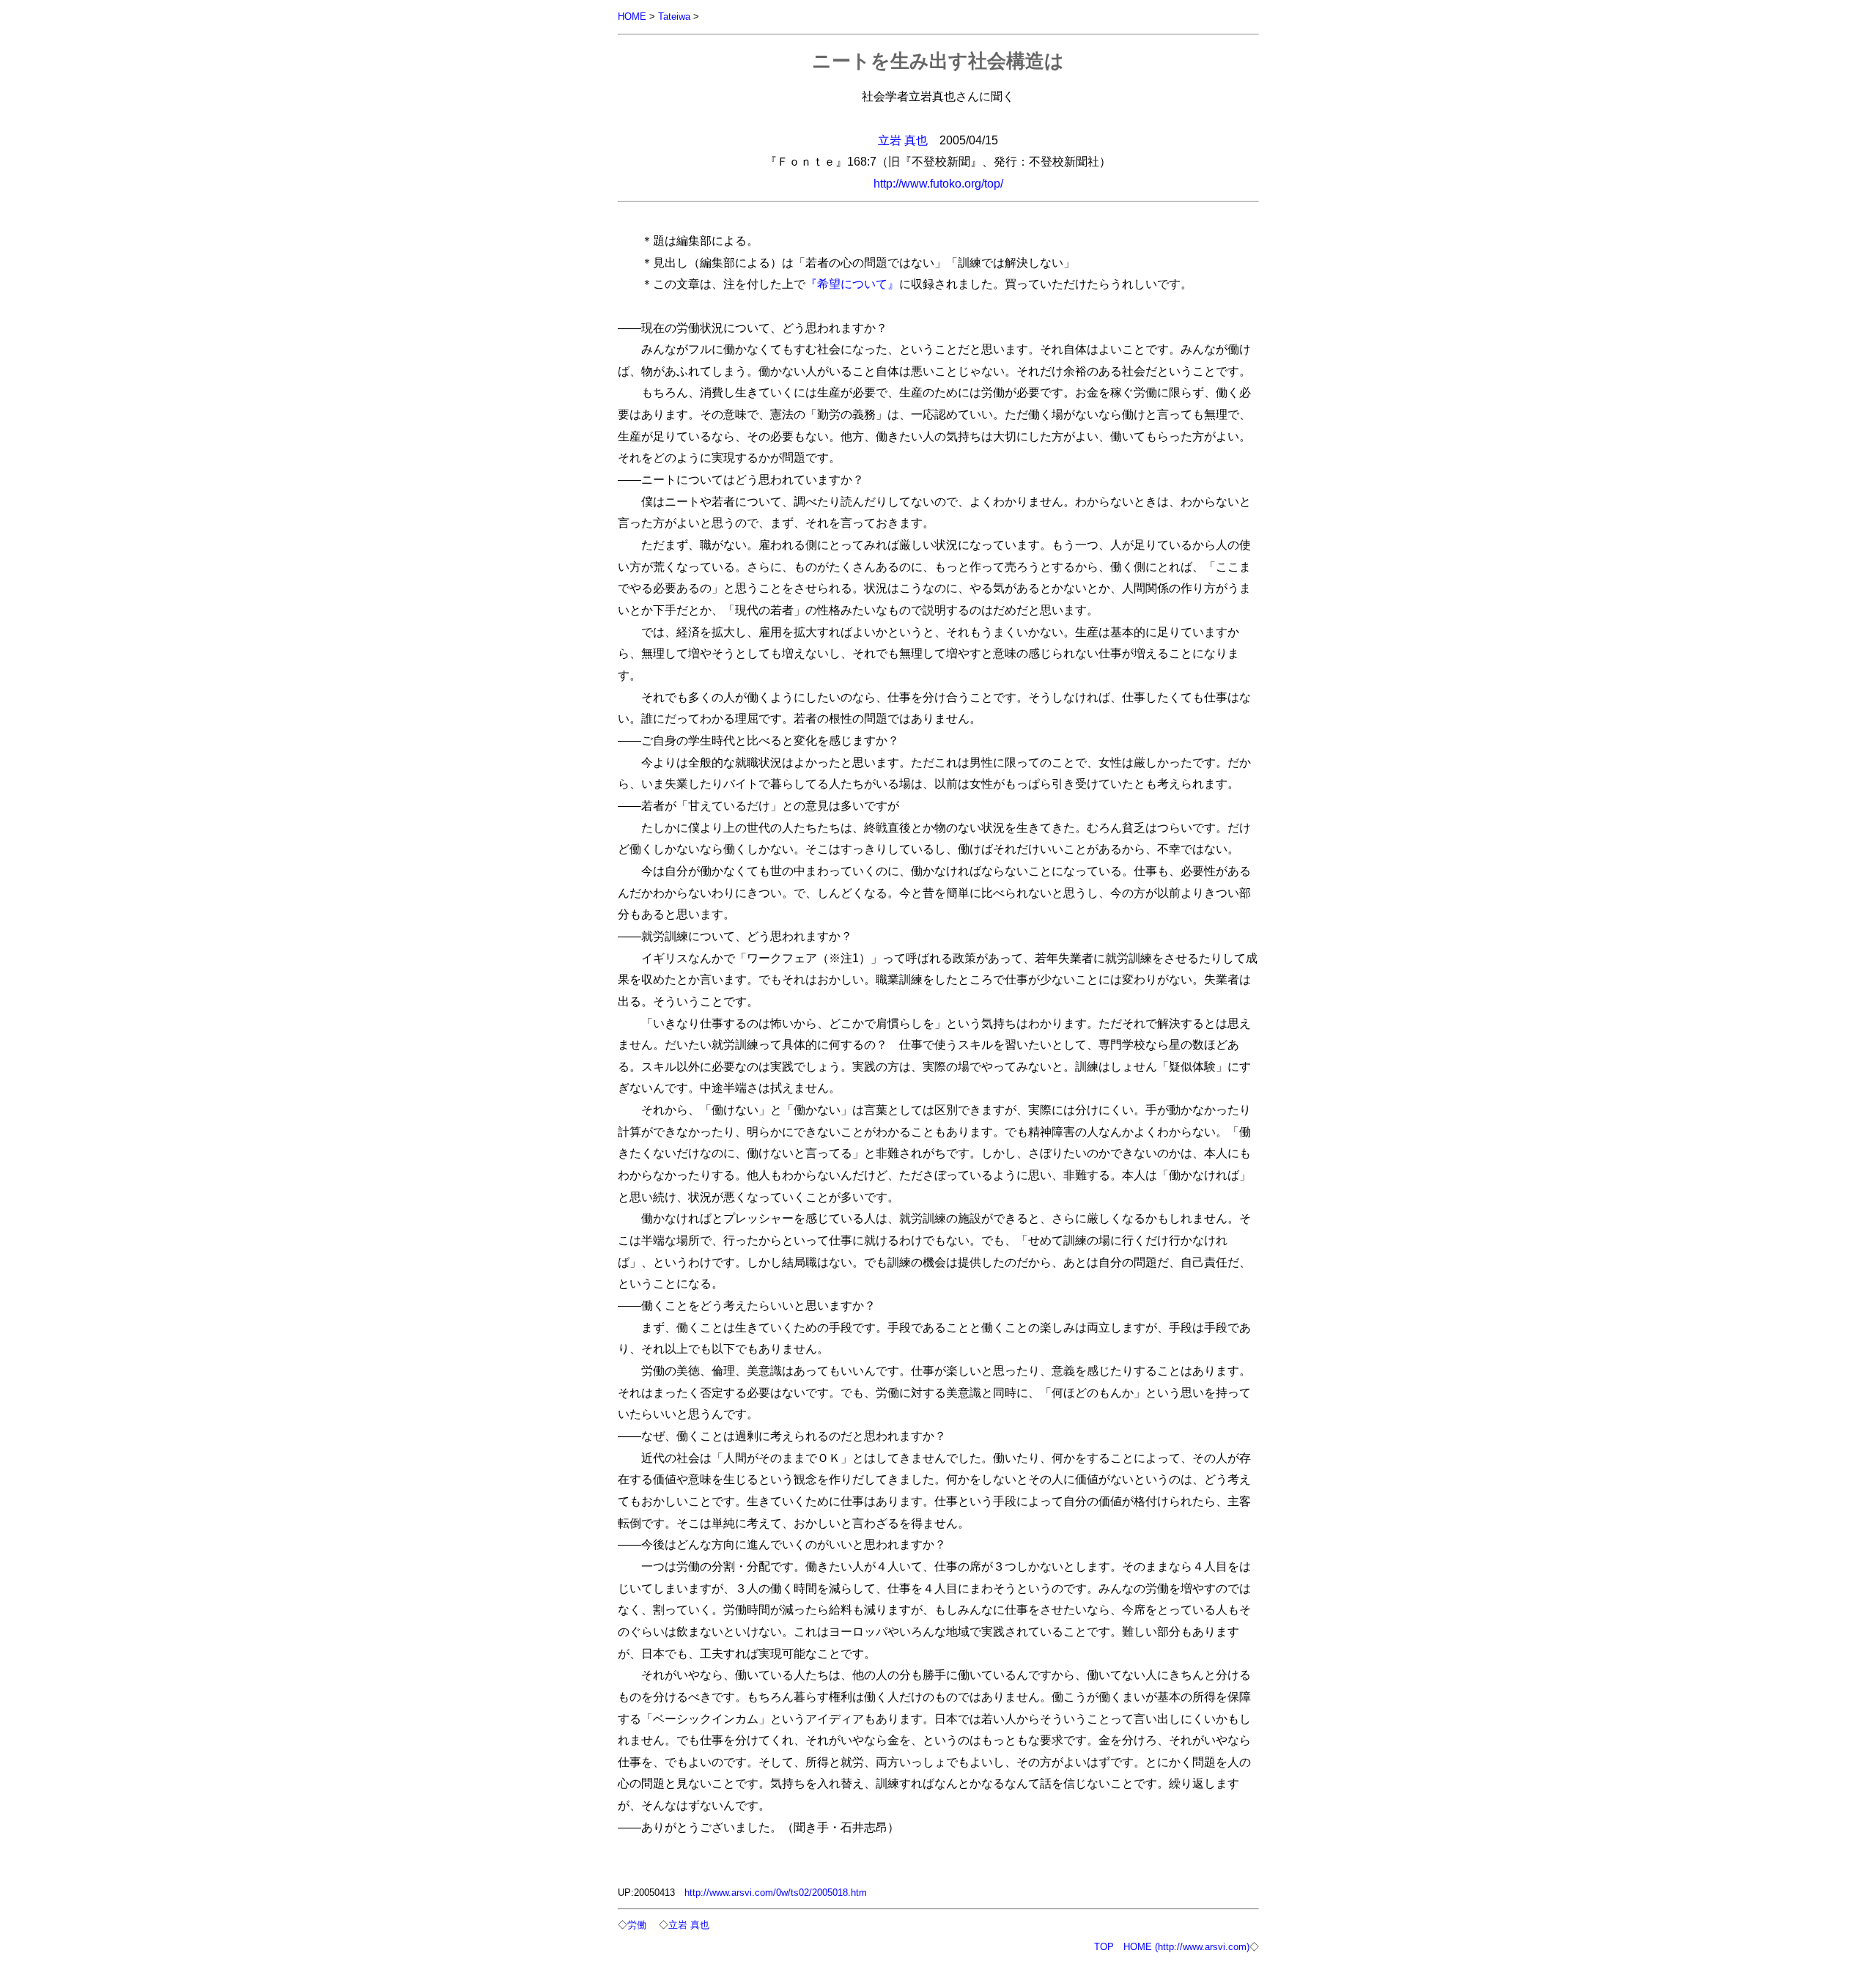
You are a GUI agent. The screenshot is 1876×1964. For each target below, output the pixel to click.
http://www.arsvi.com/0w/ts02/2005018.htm (776, 1893)
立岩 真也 (903, 140)
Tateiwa (674, 16)
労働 (637, 1925)
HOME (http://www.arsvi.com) (1186, 1947)
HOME (632, 16)
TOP (1104, 1947)
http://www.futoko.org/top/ (938, 183)
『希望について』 (852, 284)
